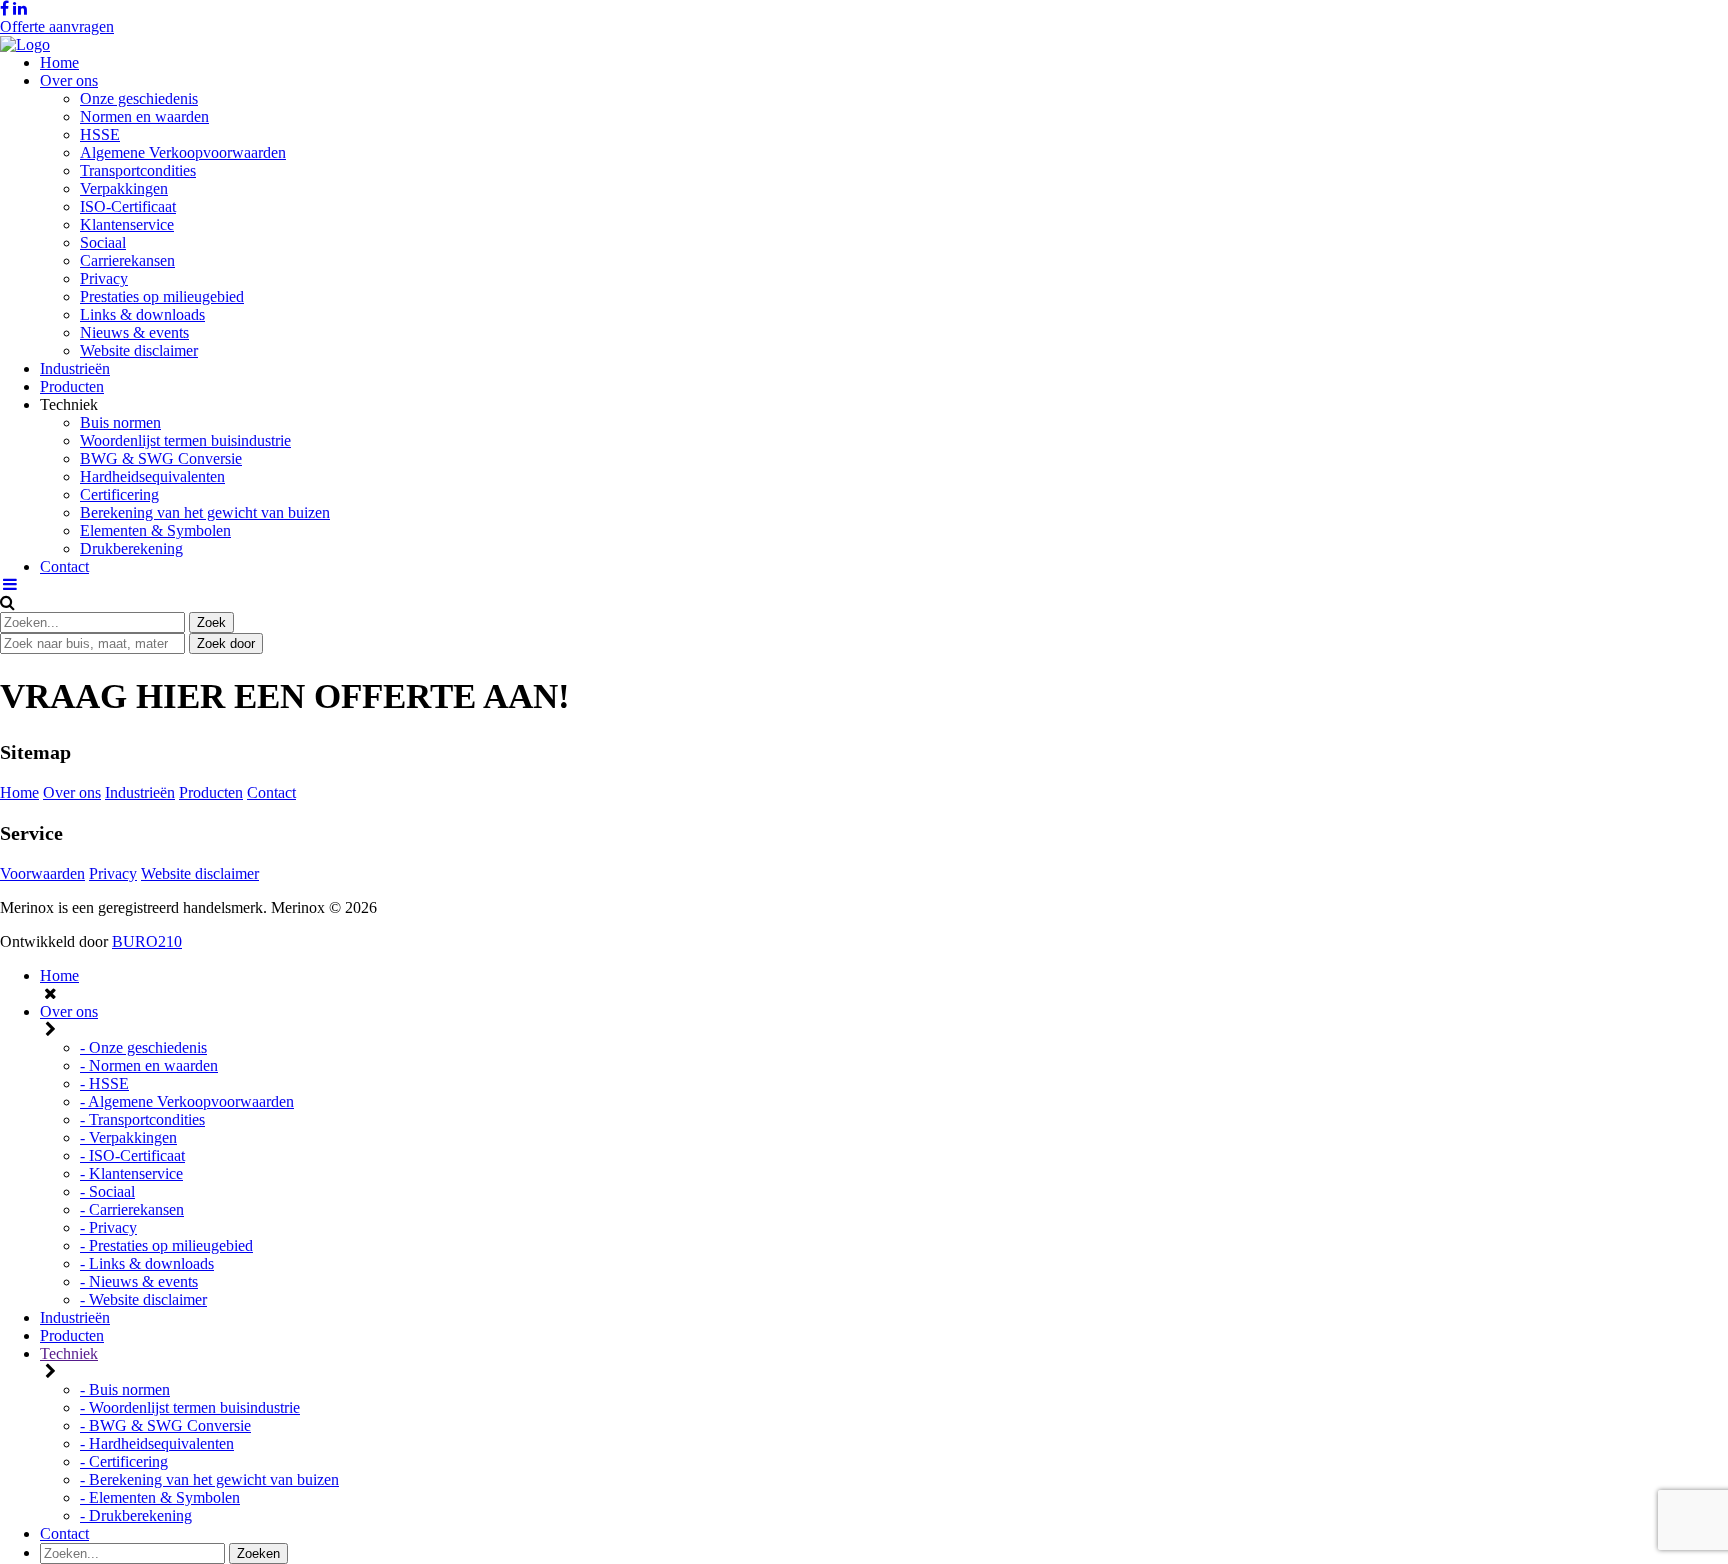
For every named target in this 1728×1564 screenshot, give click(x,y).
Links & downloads (142, 314)
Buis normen (120, 422)
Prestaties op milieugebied (162, 296)
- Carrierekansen (132, 1209)
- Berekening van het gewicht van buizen (209, 1479)
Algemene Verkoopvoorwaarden (183, 152)
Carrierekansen (127, 260)
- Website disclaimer (143, 1299)
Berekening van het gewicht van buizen (205, 512)
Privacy (104, 278)
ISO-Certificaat (128, 206)
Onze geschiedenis (139, 98)
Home (59, 62)
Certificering (119, 494)
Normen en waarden (144, 116)
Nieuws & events (134, 332)
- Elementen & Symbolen (160, 1497)
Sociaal (103, 242)
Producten (72, 386)
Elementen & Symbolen (155, 530)
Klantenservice (127, 224)
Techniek (69, 1353)
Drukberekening (131, 548)
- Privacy (108, 1227)
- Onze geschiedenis (143, 1047)
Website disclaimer (139, 350)
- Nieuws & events (139, 1281)
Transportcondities (138, 170)
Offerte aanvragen (57, 26)
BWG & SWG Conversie (161, 458)
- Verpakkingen (128, 1137)
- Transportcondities (142, 1119)
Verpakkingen (124, 188)
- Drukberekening (136, 1515)
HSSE (100, 134)
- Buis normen (125, 1389)
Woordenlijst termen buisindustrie (185, 440)
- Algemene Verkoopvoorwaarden (187, 1101)
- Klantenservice (131, 1173)
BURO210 (147, 941)
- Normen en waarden (149, 1065)
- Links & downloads (147, 1263)
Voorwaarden (42, 873)
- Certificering (124, 1461)
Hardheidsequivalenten (152, 476)
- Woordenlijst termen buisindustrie (190, 1407)
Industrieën (75, 368)
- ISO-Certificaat (132, 1155)
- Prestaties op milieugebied (166, 1245)
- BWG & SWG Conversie (165, 1425)
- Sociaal (107, 1191)
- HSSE (104, 1083)
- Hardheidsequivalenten (157, 1443)
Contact (64, 566)
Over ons (69, 80)
